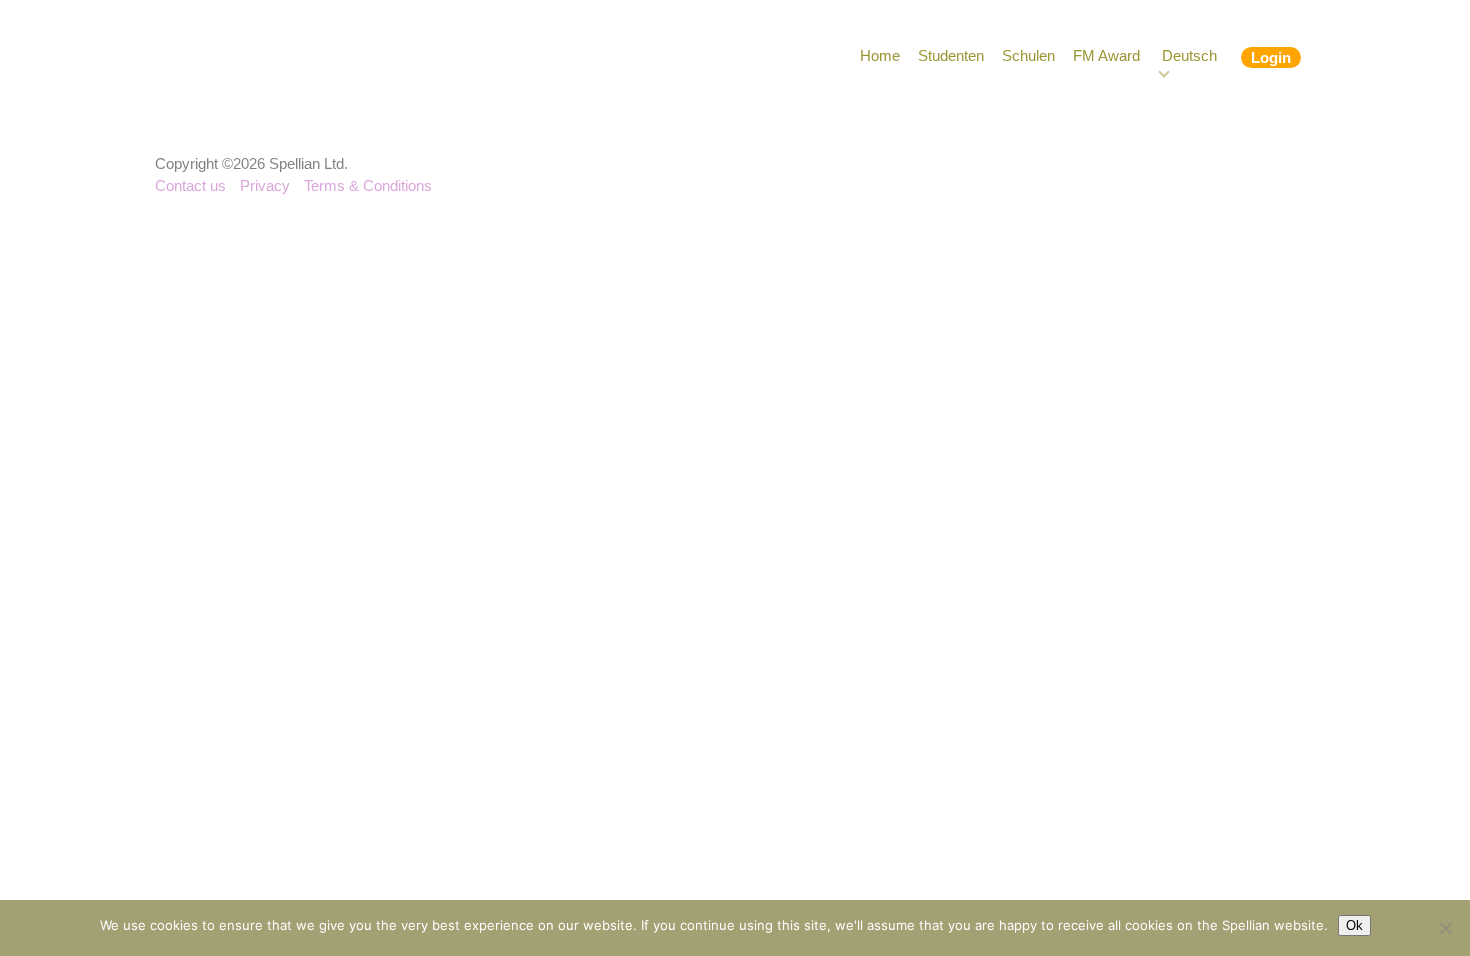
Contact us (190, 185)
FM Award (1106, 55)
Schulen (1028, 55)
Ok (1354, 925)
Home (880, 55)
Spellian (272, 60)
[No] (1445, 928)
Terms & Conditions (368, 185)
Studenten (951, 55)
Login (1271, 57)
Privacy (265, 185)
